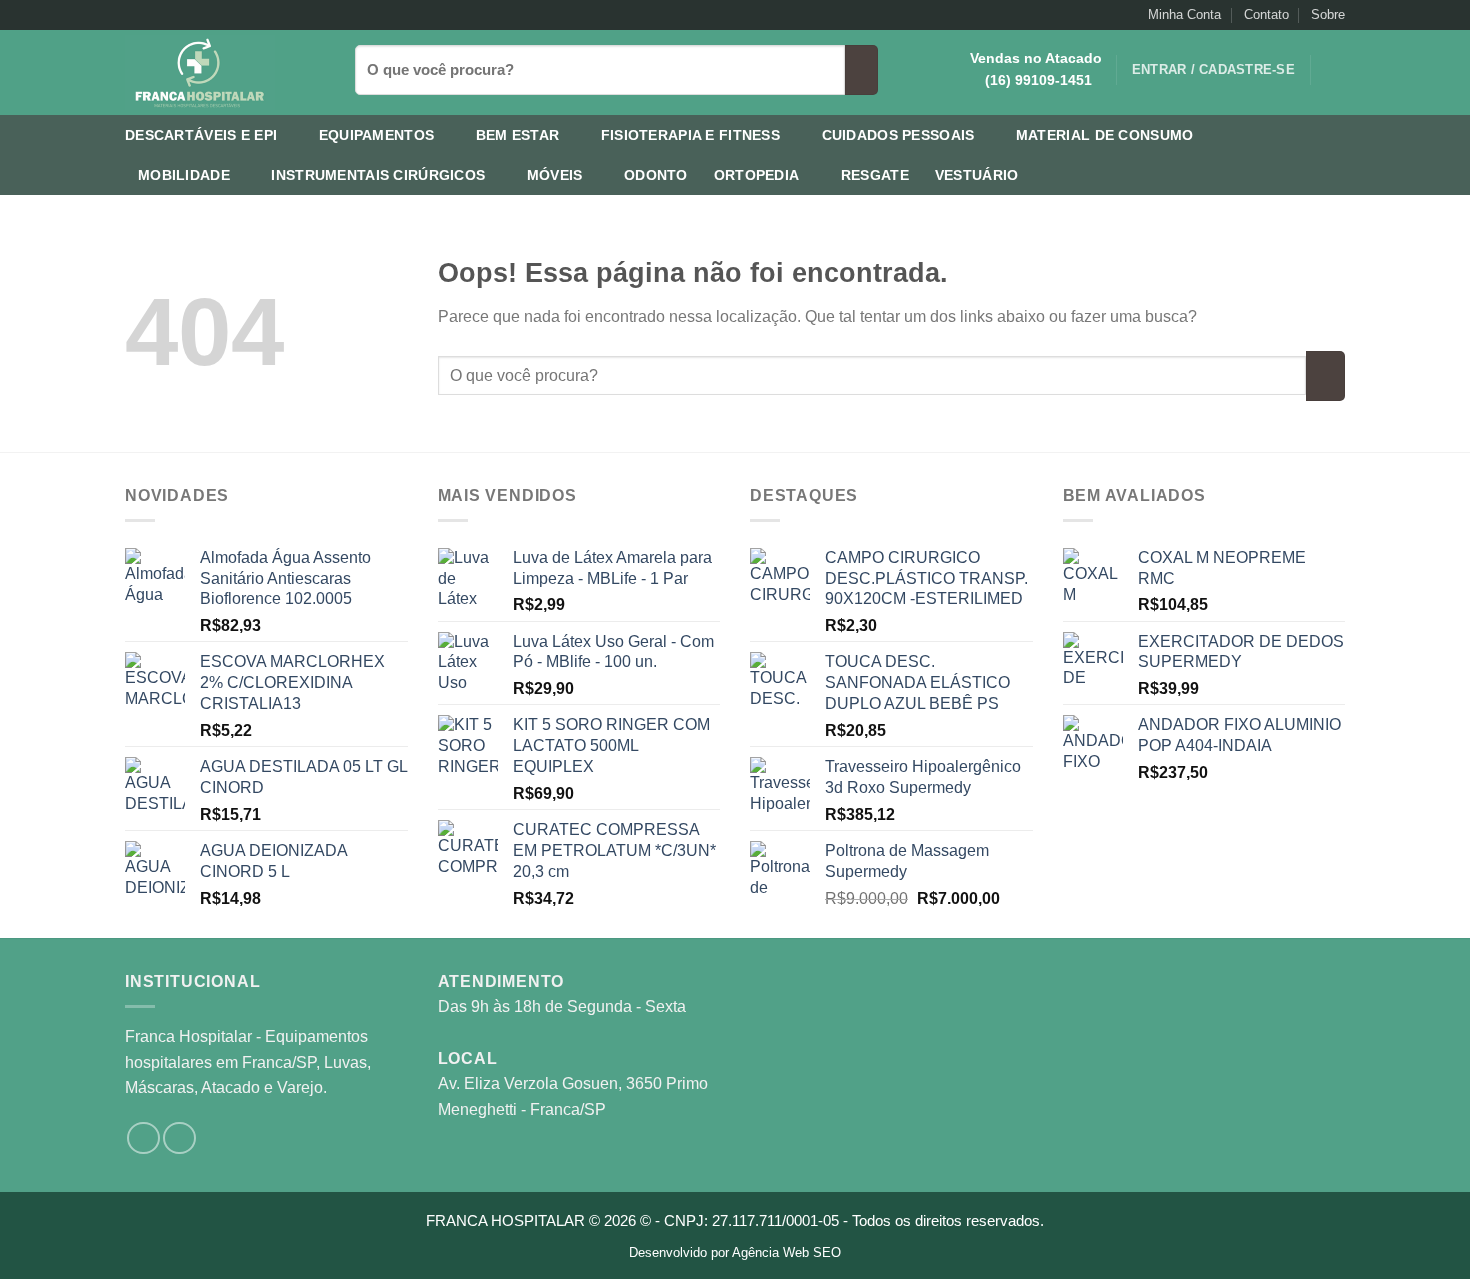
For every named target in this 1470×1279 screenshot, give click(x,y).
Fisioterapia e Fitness (690, 135)
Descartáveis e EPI (201, 135)
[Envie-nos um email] (154, 15)
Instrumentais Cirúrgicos (378, 175)
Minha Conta (1184, 14)
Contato (1266, 14)
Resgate (875, 175)
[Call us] (173, 15)
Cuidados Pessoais (898, 135)
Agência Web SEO (786, 1252)
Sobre (1328, 14)
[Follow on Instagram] (135, 15)
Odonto (656, 175)
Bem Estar (518, 135)
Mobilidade (184, 175)
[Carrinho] (1335, 70)
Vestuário (977, 175)
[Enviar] (861, 70)
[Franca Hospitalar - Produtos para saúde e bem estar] (225, 72)
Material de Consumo (1104, 135)
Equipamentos (376, 135)
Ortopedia (757, 175)
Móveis (555, 175)
